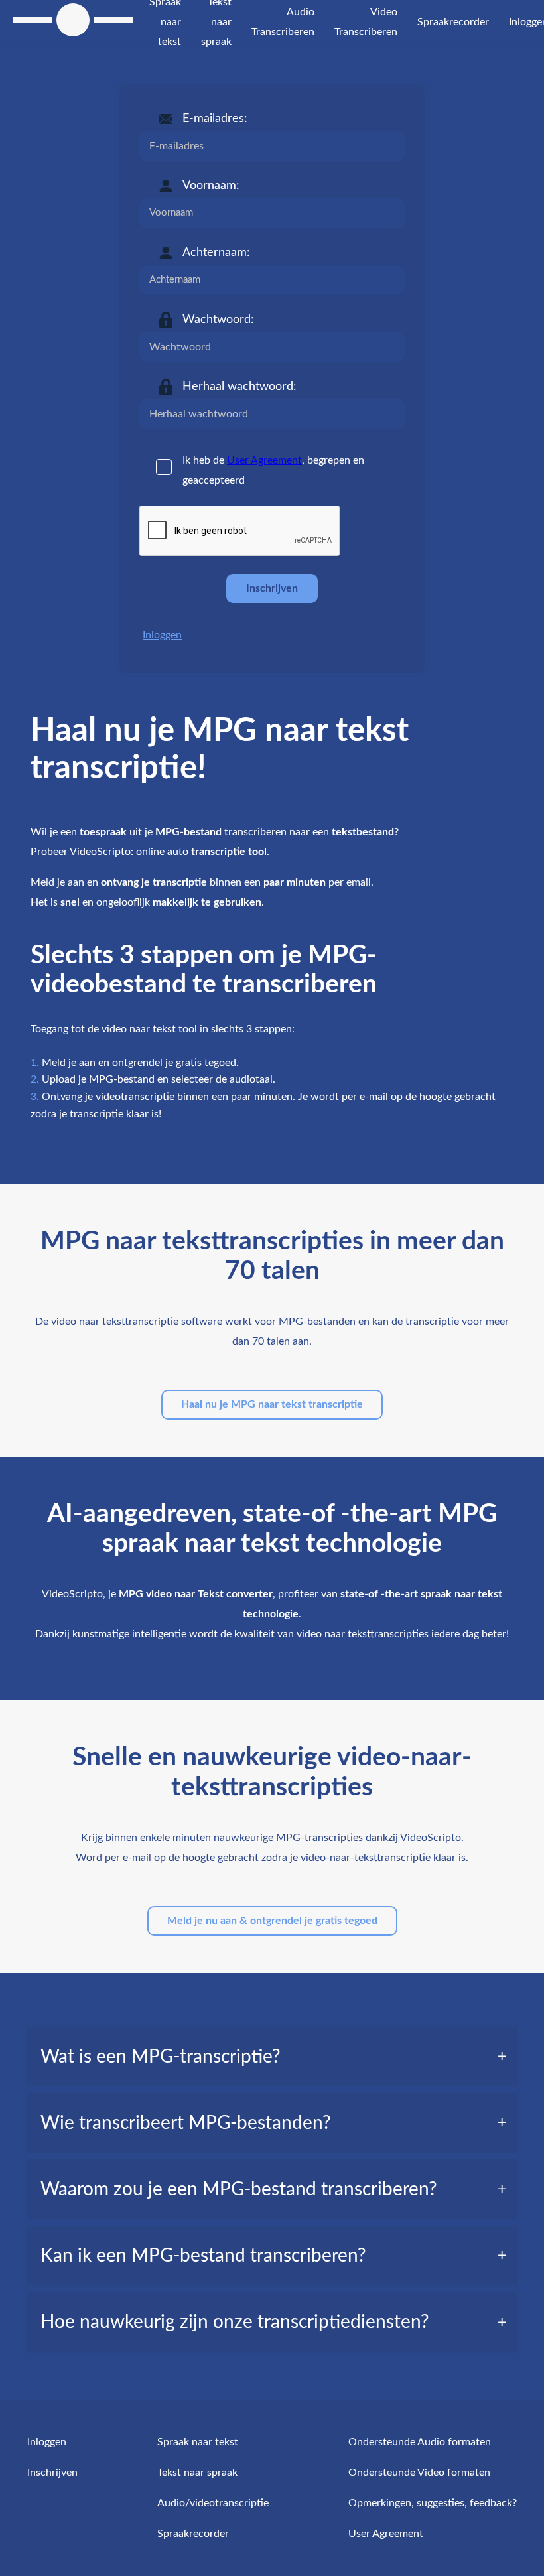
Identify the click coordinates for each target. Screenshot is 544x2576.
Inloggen (162, 635)
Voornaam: (211, 186)
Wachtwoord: (218, 320)
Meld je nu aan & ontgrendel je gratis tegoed (272, 1921)
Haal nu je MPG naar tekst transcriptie (272, 1404)
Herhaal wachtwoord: (239, 387)
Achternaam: (216, 253)
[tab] (272, 2057)
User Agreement (264, 460)
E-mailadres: (215, 119)
